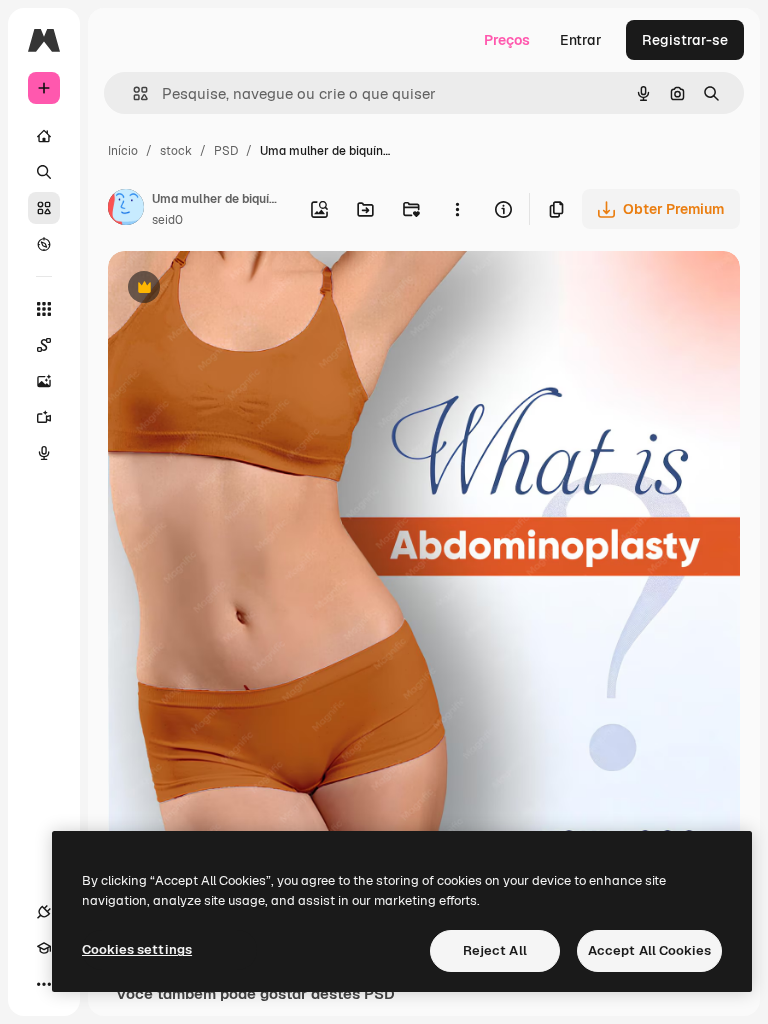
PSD (226, 151)
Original (236, 289)
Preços (507, 40)
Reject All (495, 950)
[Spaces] (44, 345)
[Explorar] (44, 244)
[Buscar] (44, 172)
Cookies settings (137, 949)
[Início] (44, 136)
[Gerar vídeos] (44, 417)
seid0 (167, 220)
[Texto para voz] (44, 453)
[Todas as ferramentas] (44, 309)
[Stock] (44, 208)
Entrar (581, 40)
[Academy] (44, 948)
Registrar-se (685, 40)
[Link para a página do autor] (126, 210)
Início (123, 151)
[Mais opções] (457, 209)
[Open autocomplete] (132, 93)
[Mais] (44, 984)
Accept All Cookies (649, 950)
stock (176, 151)
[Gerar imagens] (44, 381)
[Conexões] (44, 912)
